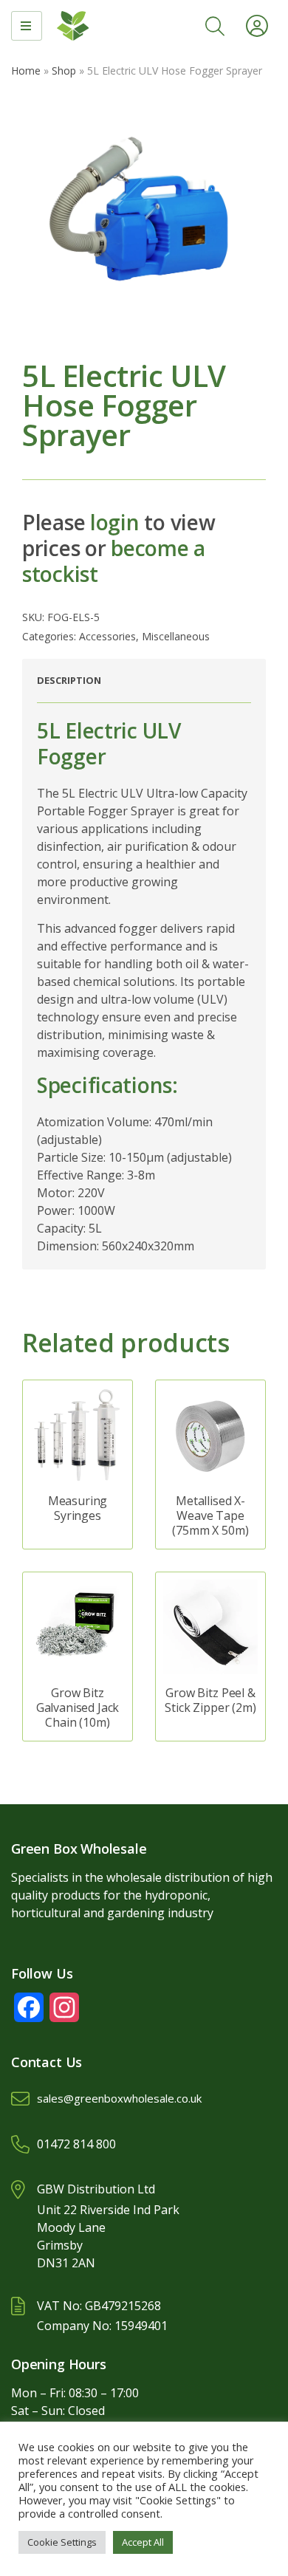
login (115, 522)
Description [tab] (69, 680)
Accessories (107, 636)
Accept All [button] (143, 2542)
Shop (64, 71)
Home (26, 71)
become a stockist (114, 561)
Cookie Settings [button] (62, 2542)
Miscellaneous (176, 636)
